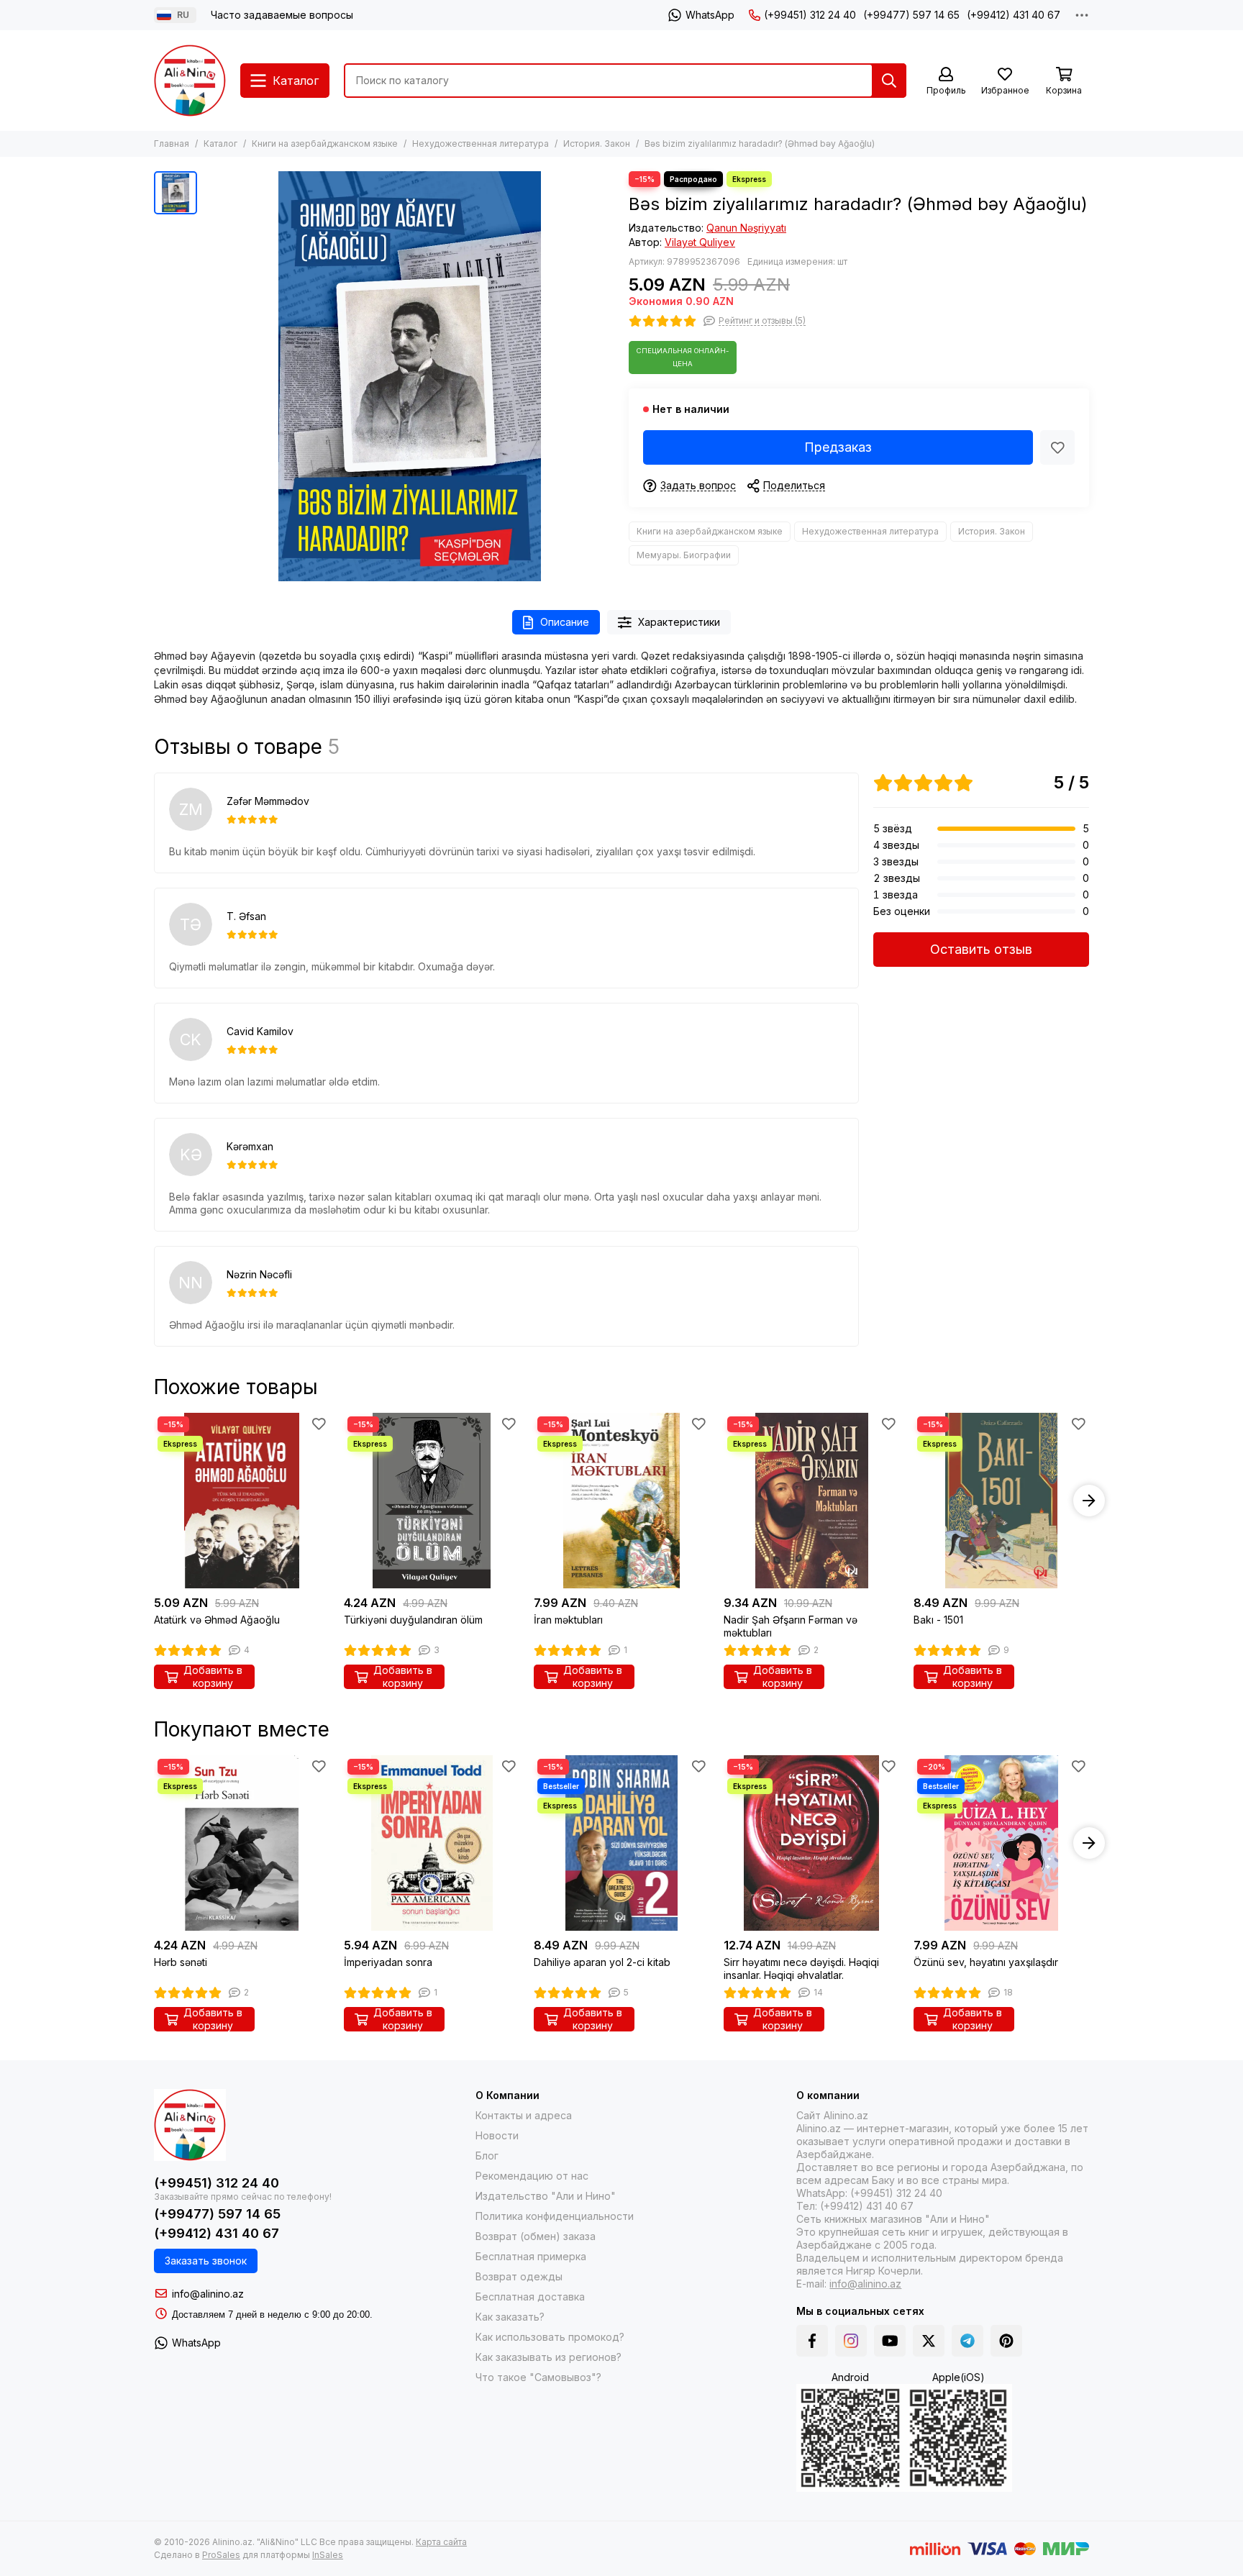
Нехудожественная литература (481, 144)
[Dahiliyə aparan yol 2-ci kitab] (621, 1843)
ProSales (221, 2555)
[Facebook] (812, 2341)
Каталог (220, 144)
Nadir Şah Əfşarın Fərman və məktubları (791, 1626)
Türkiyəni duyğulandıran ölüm (413, 1620)
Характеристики (679, 622)
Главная (172, 144)
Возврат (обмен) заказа (536, 2236)
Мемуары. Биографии (684, 555)
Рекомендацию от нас (532, 2176)
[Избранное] (1057, 447)
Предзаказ (838, 447)
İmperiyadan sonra (388, 1962)
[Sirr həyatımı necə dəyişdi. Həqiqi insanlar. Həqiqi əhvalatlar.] (811, 1843)
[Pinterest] (1006, 2341)
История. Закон (597, 144)
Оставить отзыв (981, 949)
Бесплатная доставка (530, 2297)
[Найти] (889, 81)
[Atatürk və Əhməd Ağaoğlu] (242, 1501)
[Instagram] (851, 2341)
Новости (497, 2135)
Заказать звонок (206, 2261)
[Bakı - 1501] (1001, 1501)
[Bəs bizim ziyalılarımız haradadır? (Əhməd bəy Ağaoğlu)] (409, 376)
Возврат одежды (519, 2276)
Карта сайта (441, 2542)
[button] (154, 1501)
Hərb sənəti (181, 1962)
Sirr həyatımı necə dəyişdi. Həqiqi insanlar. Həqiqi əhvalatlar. (801, 1969)
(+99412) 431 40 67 (1014, 15)
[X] (929, 2341)
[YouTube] (890, 2341)
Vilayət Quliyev (700, 242)
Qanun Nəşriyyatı (746, 228)
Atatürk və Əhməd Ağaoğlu (217, 1620)
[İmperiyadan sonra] (432, 1843)
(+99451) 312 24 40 (810, 15)
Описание (565, 622)
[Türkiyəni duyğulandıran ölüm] (432, 1501)
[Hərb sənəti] (242, 1843)
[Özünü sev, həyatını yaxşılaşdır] (1001, 1843)
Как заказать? (510, 2317)
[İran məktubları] (621, 1501)
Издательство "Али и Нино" (546, 2196)
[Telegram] (967, 2341)
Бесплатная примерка (531, 2256)
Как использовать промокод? (550, 2337)
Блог (487, 2156)
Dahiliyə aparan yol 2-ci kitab (602, 1962)
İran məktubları (568, 1620)
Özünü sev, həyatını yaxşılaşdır (986, 1962)
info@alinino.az (208, 2294)
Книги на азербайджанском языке (325, 144)
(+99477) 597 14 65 (911, 15)
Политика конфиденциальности (555, 2216)
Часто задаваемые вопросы (282, 15)
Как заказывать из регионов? (548, 2357)
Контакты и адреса (524, 2115)
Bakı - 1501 (938, 1620)
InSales (328, 2555)
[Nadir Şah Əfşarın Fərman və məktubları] (811, 1501)
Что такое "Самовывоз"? (538, 2377)
